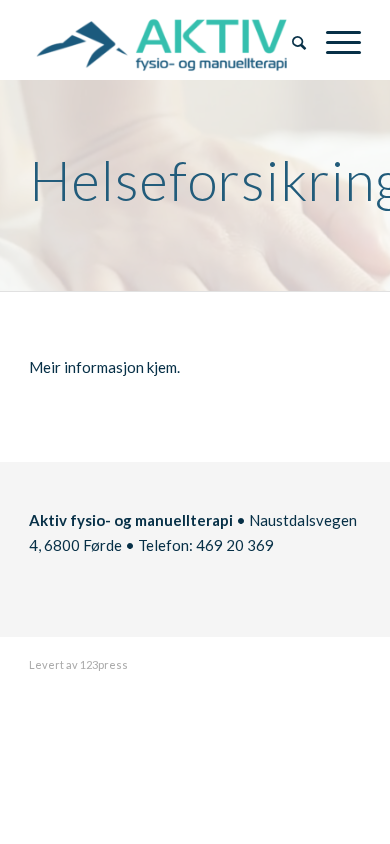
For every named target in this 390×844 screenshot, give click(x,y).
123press (104, 664)
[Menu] (333, 40)
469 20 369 (235, 545)
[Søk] (289, 40)
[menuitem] (289, 40)
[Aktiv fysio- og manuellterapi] (161, 40)
